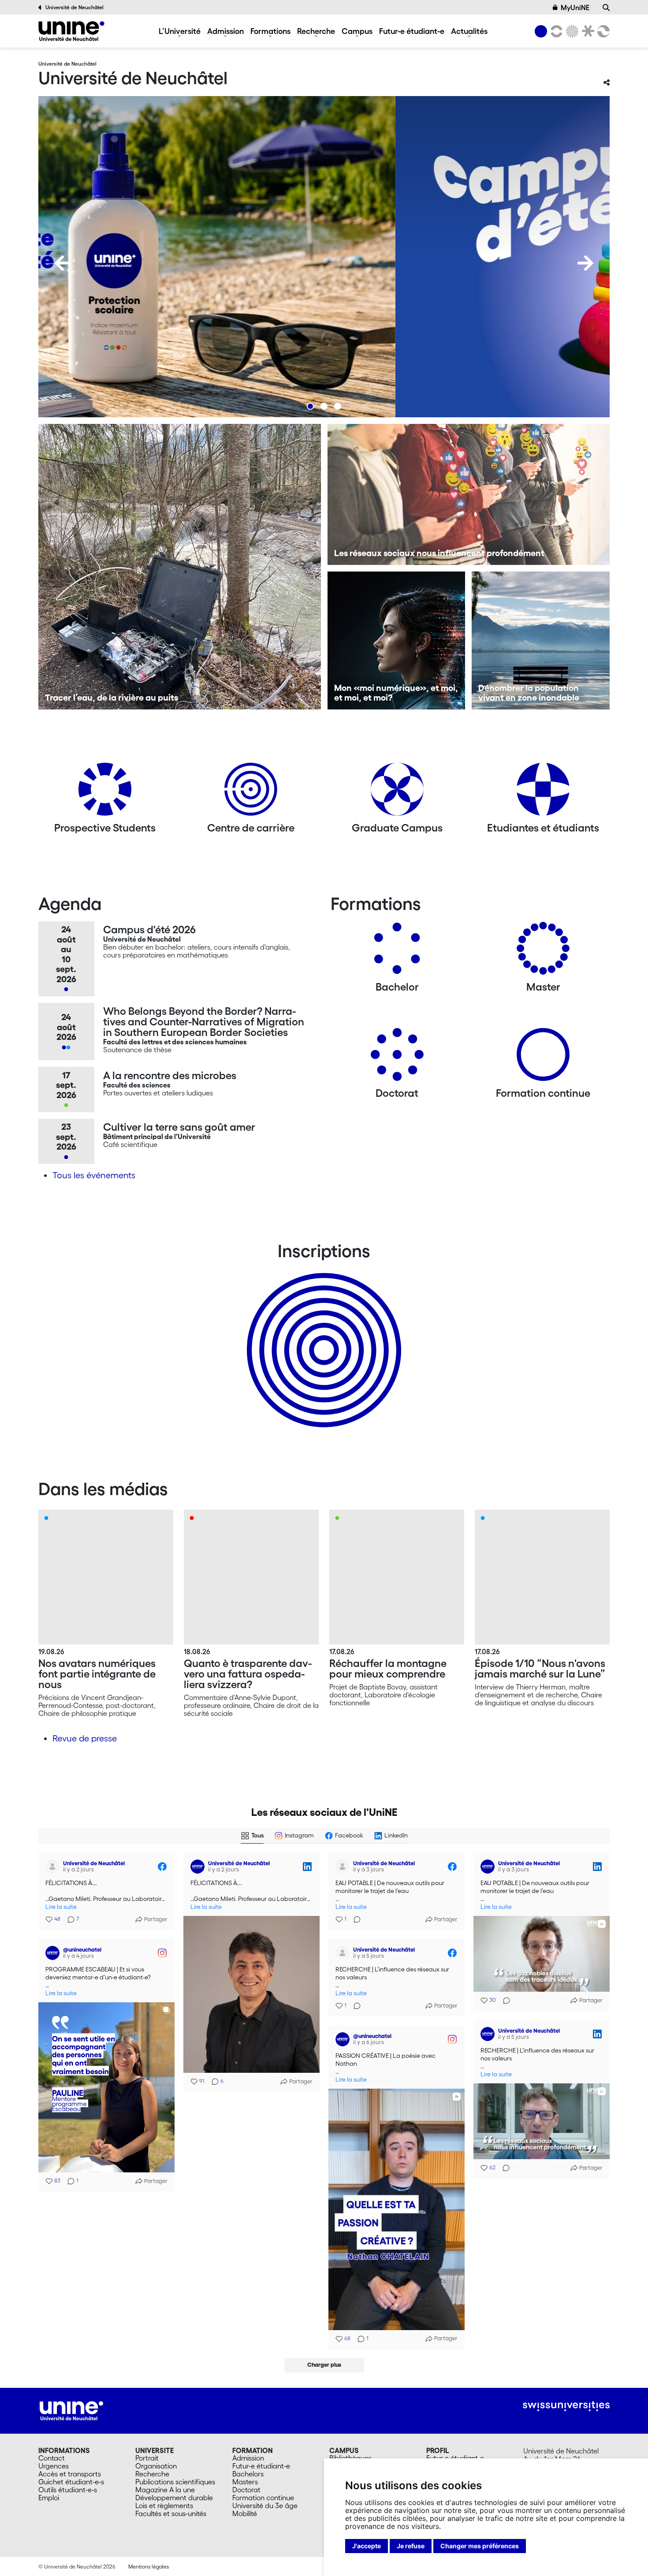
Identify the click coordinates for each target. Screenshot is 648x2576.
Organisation (156, 2466)
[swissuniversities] (566, 2406)
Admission (225, 31)
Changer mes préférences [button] (480, 2546)
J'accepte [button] (367, 2546)
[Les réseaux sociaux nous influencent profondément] (469, 494)
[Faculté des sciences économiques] (602, 31)
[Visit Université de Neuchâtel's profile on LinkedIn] (199, 1867)
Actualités (469, 31)
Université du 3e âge (265, 2505)
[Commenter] (354, 1919)
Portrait (147, 2458)
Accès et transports (70, 2474)
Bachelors (248, 2474)
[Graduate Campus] (397, 792)
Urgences (54, 2466)
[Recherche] (606, 7)
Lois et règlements (164, 2505)
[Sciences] (571, 31)
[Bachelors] (397, 952)
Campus (357, 31)
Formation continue (263, 2498)
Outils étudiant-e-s (68, 2490)
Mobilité (245, 2513)
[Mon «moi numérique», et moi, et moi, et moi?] (397, 640)
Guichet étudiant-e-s (71, 2482)
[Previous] (63, 263)
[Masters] (543, 952)
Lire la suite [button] (61, 1907)
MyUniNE (575, 7)
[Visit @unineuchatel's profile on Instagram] (54, 1953)
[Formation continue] (543, 1058)
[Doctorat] (397, 1058)
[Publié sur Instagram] (162, 1953)
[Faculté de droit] (586, 31)
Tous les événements (94, 1175)
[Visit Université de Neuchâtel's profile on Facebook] (54, 1867)
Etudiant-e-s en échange (322, 1335)
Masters (245, 2482)
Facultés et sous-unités (171, 2513)
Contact (52, 2458)
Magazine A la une (165, 2490)
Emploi (49, 2498)
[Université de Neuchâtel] (71, 31)
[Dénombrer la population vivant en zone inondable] (541, 640)
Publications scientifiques (175, 2482)
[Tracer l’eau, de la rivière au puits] (180, 567)
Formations (270, 31)
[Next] (585, 263)
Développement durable (174, 2498)
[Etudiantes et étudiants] (543, 792)
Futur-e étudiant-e (412, 31)
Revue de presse (85, 1738)
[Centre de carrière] (251, 792)
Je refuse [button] (411, 2546)
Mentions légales (149, 2567)
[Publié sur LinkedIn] (307, 1867)
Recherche (316, 31)
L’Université (180, 31)
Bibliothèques (350, 2458)
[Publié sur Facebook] (162, 1867)
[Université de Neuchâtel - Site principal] (71, 2410)
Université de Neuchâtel (74, 7)
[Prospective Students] (105, 792)
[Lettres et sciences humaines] (555, 31)
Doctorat (246, 2490)
